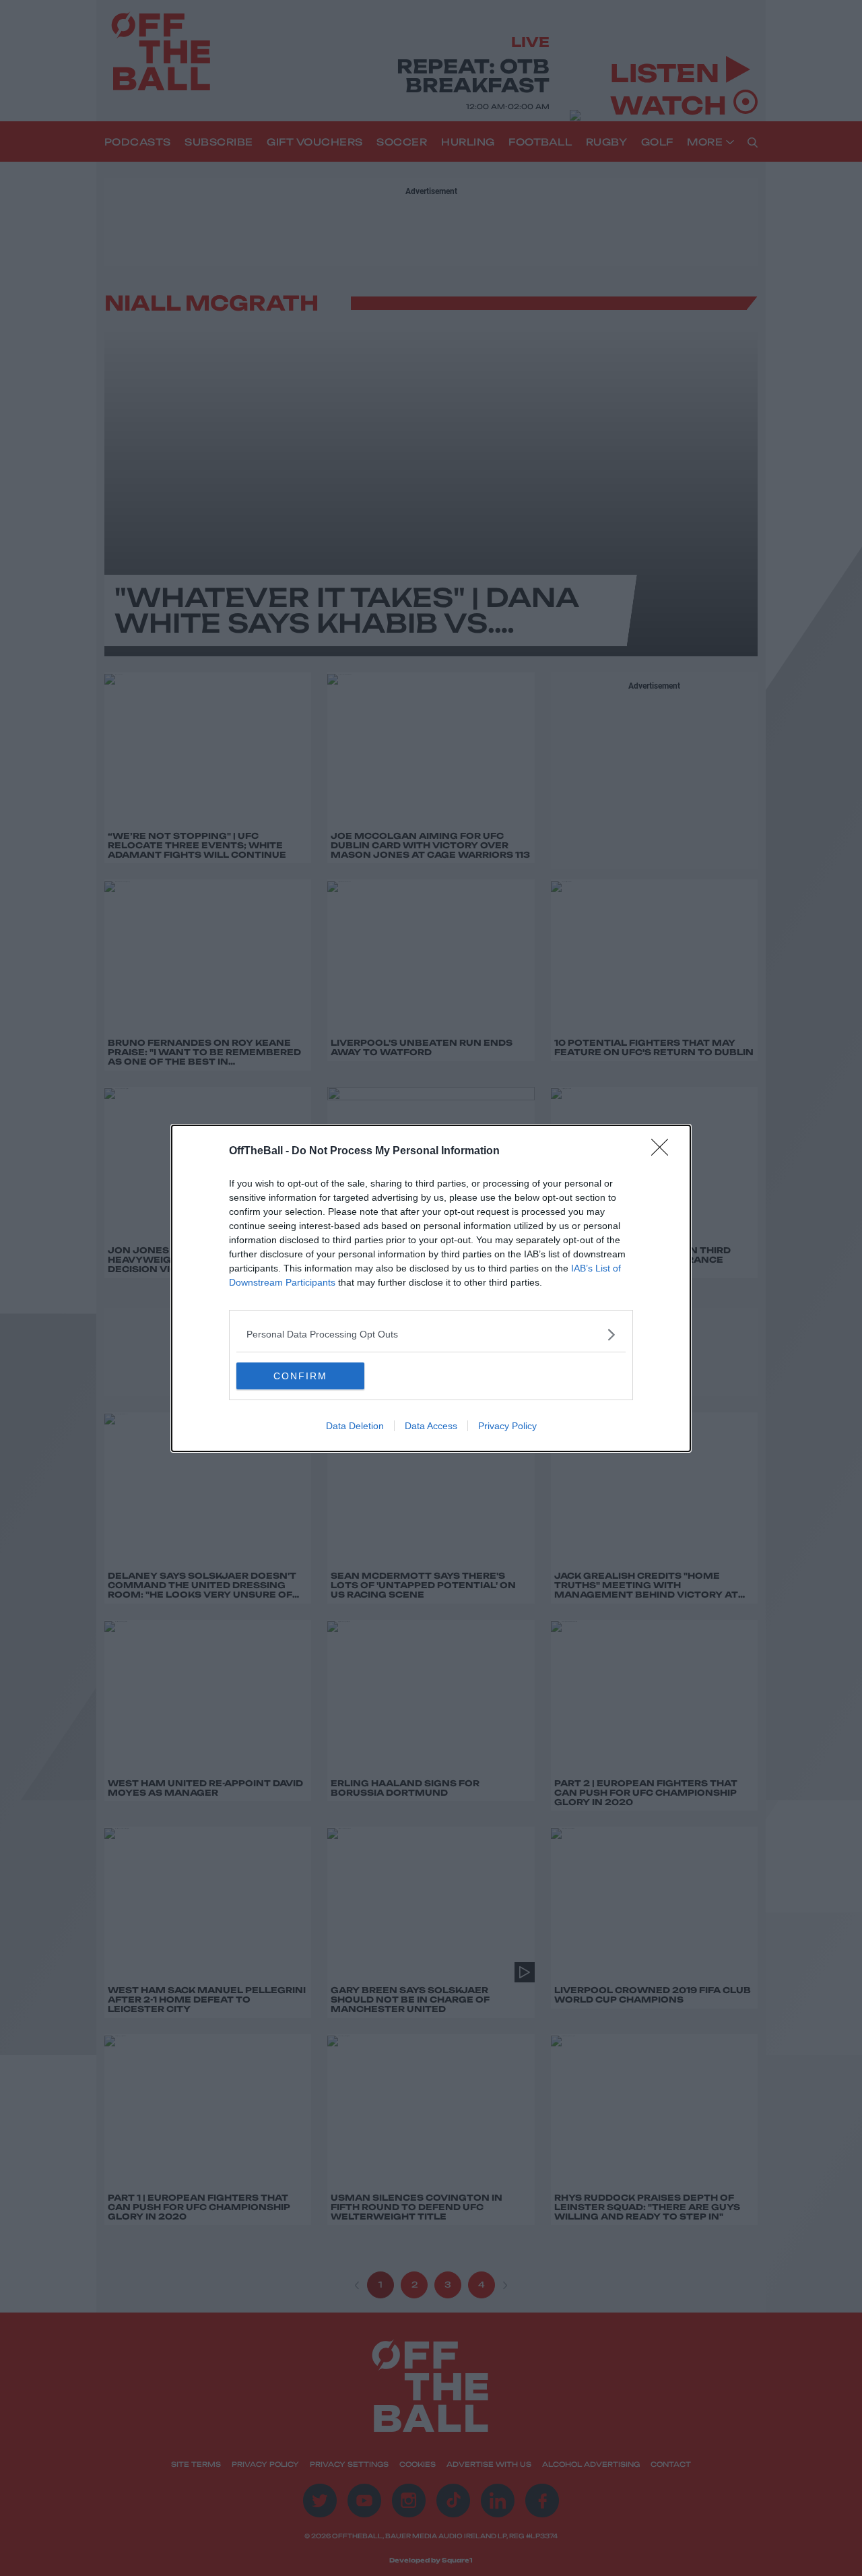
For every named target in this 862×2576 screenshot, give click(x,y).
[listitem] (431, 1334)
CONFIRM (300, 1376)
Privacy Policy (507, 1426)
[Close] (664, 1152)
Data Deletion (355, 1426)
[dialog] (431, 1288)
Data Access (431, 1426)
